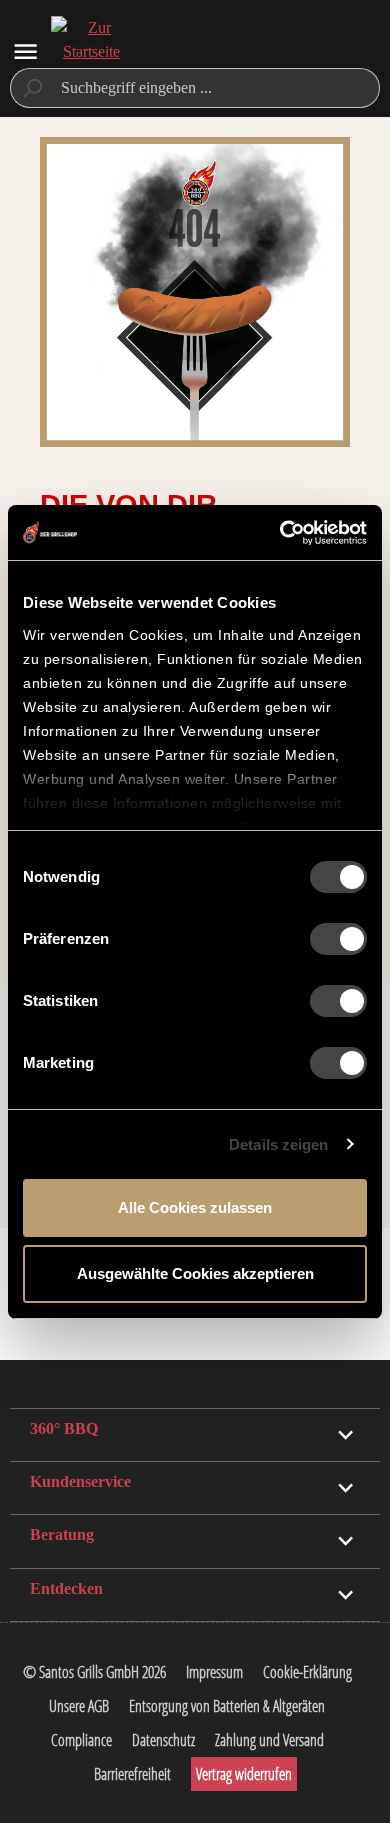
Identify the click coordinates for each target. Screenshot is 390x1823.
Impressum (214, 1672)
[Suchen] (31, 88)
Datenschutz (163, 1740)
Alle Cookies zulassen (195, 1207)
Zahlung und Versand (269, 1740)
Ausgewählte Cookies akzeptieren (195, 1273)
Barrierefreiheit (132, 1774)
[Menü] (25, 51)
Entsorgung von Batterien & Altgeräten (227, 1706)
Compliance (81, 1740)
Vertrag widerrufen (244, 1774)
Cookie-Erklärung (307, 1672)
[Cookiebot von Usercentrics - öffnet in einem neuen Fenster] (280, 533)
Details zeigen (278, 1144)
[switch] (338, 939)
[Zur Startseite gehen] (91, 52)
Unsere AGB (79, 1706)
